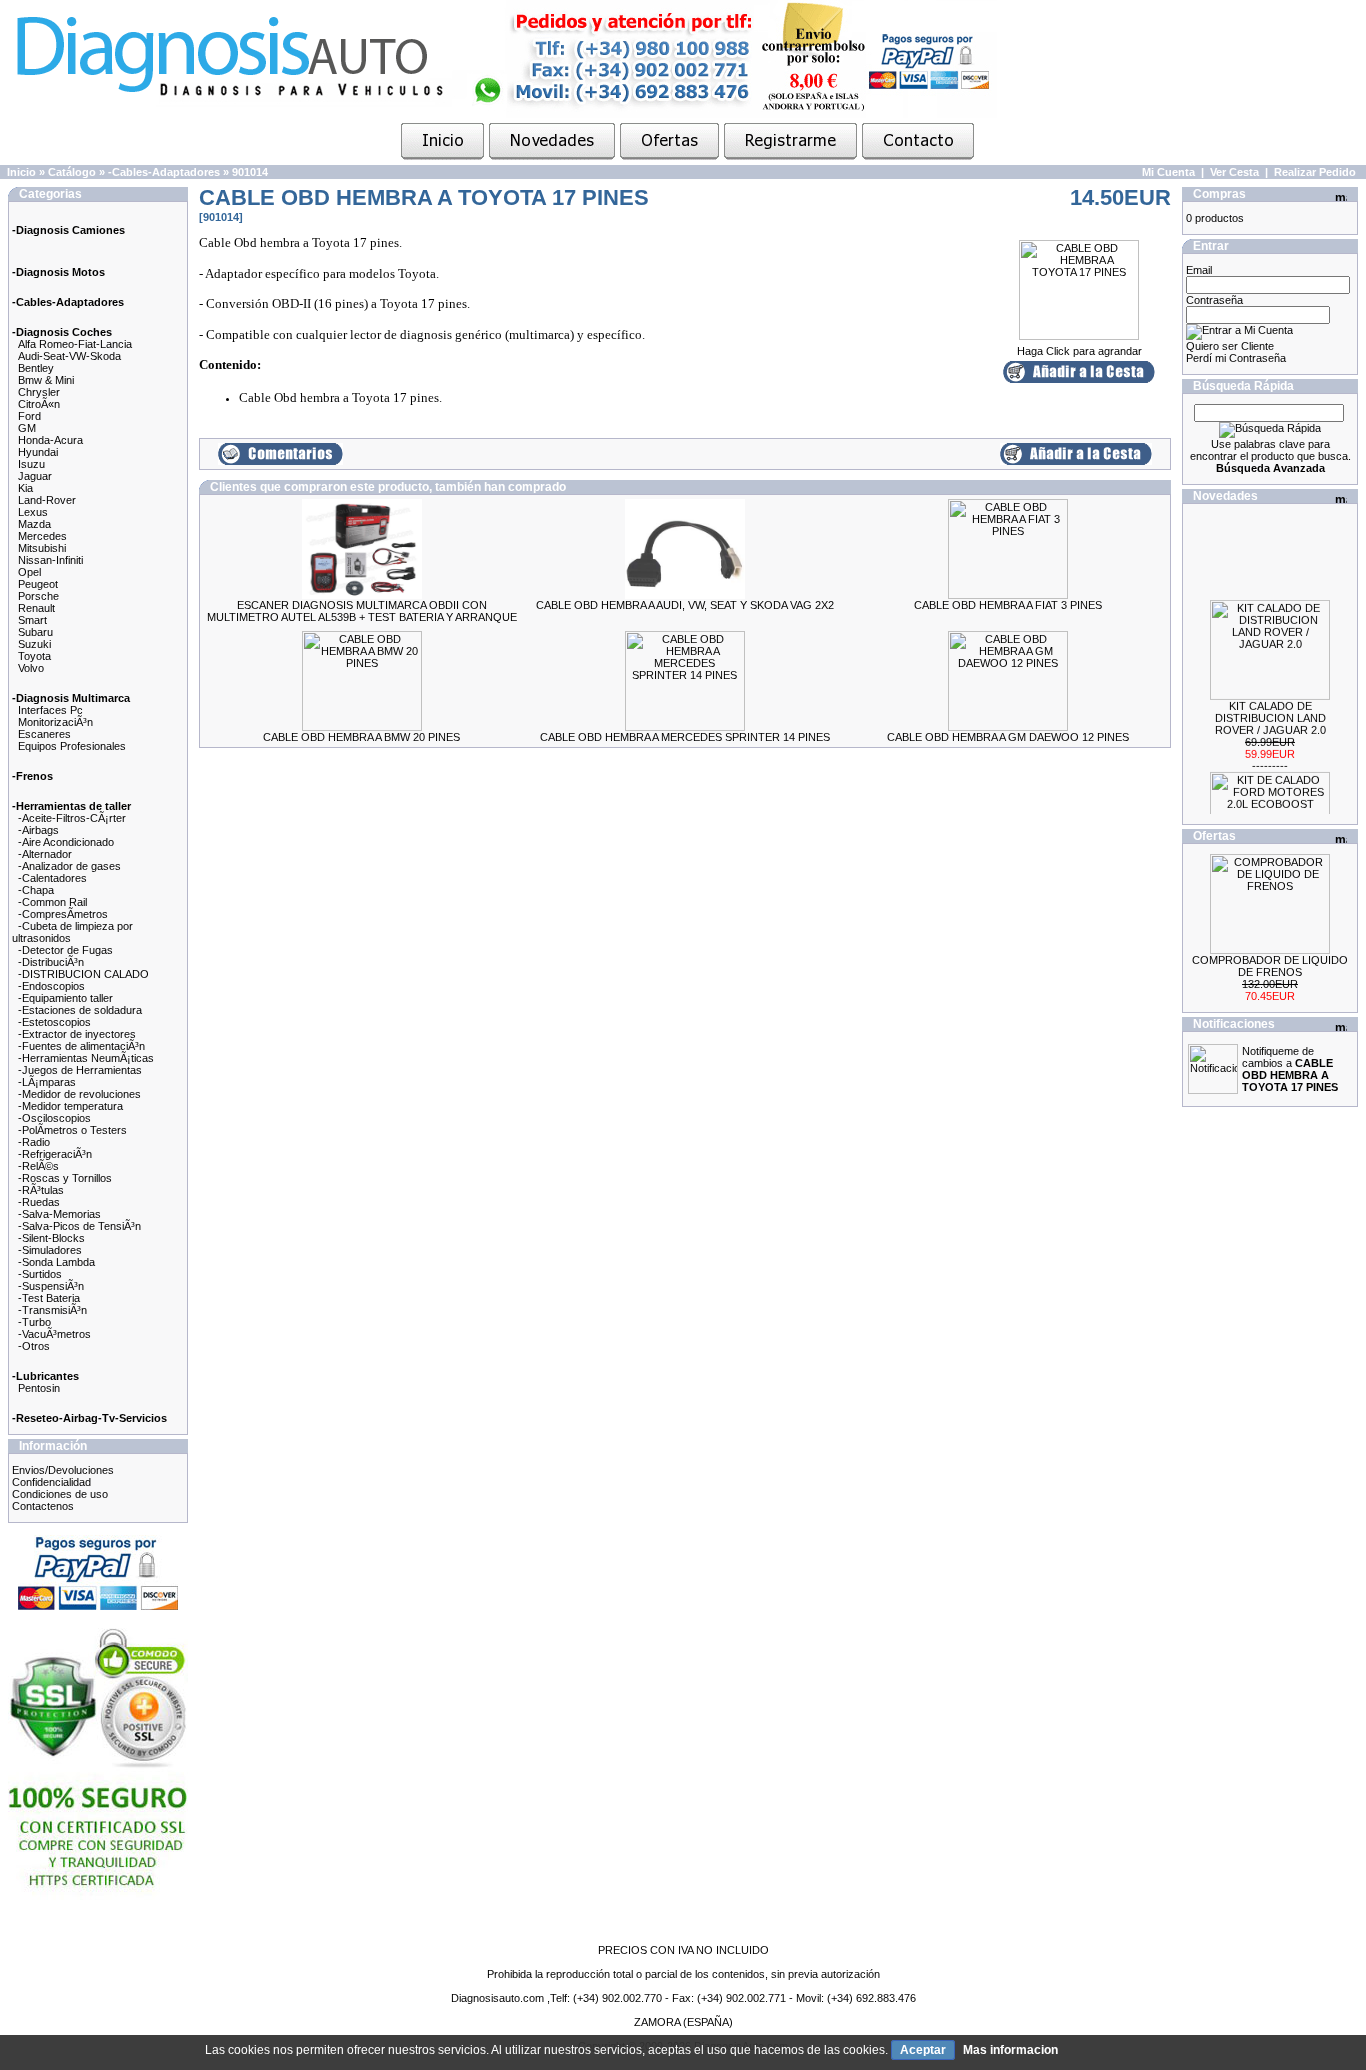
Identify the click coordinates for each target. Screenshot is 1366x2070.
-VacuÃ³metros (54, 1334)
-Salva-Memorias (59, 1214)
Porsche (38, 596)
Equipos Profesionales (72, 746)
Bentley (36, 368)
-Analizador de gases (69, 866)
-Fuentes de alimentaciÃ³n (81, 1046)
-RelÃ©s (38, 1166)
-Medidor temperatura (70, 1106)
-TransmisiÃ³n (52, 1310)
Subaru (35, 632)
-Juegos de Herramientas (80, 1070)
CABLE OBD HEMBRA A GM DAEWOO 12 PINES (1008, 737)
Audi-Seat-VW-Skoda (69, 356)
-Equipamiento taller (65, 998)
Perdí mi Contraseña (1236, 358)
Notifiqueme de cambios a (1290, 1069)
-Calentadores (52, 878)
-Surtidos (40, 1274)
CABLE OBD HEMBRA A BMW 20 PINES (361, 737)
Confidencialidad (51, 1482)
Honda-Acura (50, 440)
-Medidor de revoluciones (79, 1094)
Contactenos (43, 1506)
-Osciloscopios (54, 1118)
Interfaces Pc (50, 710)
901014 (250, 172)
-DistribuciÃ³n (51, 962)
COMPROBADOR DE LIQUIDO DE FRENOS (1270, 966)
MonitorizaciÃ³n (55, 722)
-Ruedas (39, 1202)
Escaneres (44, 734)
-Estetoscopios (54, 1022)
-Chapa (36, 890)
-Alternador (45, 854)
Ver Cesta (1234, 172)
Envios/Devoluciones (63, 1470)
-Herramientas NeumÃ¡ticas (86, 1058)
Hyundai (38, 452)
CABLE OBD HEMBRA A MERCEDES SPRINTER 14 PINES (685, 737)
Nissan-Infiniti (50, 560)
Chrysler (39, 392)
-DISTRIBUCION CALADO (83, 974)
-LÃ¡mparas (47, 1082)
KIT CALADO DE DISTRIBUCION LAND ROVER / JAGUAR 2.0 (1270, 708)
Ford (29, 416)
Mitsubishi (42, 548)
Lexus (33, 512)
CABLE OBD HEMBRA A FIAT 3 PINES (1008, 605)
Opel (29, 572)
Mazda (34, 524)
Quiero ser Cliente (1230, 346)
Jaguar (35, 476)
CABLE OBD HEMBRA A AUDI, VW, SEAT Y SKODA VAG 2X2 (685, 605)
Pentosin (39, 1388)
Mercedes (42, 536)
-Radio (34, 1142)
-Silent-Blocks (51, 1238)
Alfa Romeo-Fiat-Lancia (75, 344)
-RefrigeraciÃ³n (55, 1154)
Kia (25, 488)
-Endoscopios (51, 986)
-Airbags (38, 830)
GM (27, 428)
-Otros (34, 1346)
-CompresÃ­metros (63, 914)
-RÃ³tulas (41, 1190)
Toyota (34, 656)
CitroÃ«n (39, 404)
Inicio (21, 172)
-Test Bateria (49, 1298)
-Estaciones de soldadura (80, 1010)
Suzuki (34, 644)
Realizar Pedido (1315, 172)
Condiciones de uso (60, 1494)
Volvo (31, 668)
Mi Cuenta (1168, 172)
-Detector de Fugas (65, 950)
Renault (36, 608)
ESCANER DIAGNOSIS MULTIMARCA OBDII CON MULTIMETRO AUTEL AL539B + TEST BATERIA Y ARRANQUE (362, 611)
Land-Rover (47, 500)
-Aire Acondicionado (66, 842)
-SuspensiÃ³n (51, 1286)
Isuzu (31, 464)
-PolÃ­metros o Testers (72, 1130)
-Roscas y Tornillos (65, 1178)
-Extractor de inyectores (77, 1034)
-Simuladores (50, 1250)
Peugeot (38, 584)
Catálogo (72, 172)
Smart (32, 620)
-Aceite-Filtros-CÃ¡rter (72, 818)
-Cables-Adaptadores (164, 172)
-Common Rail (52, 902)
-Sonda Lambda (56, 1262)
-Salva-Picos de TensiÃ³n (79, 1226)
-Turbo (34, 1322)
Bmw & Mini (46, 380)
